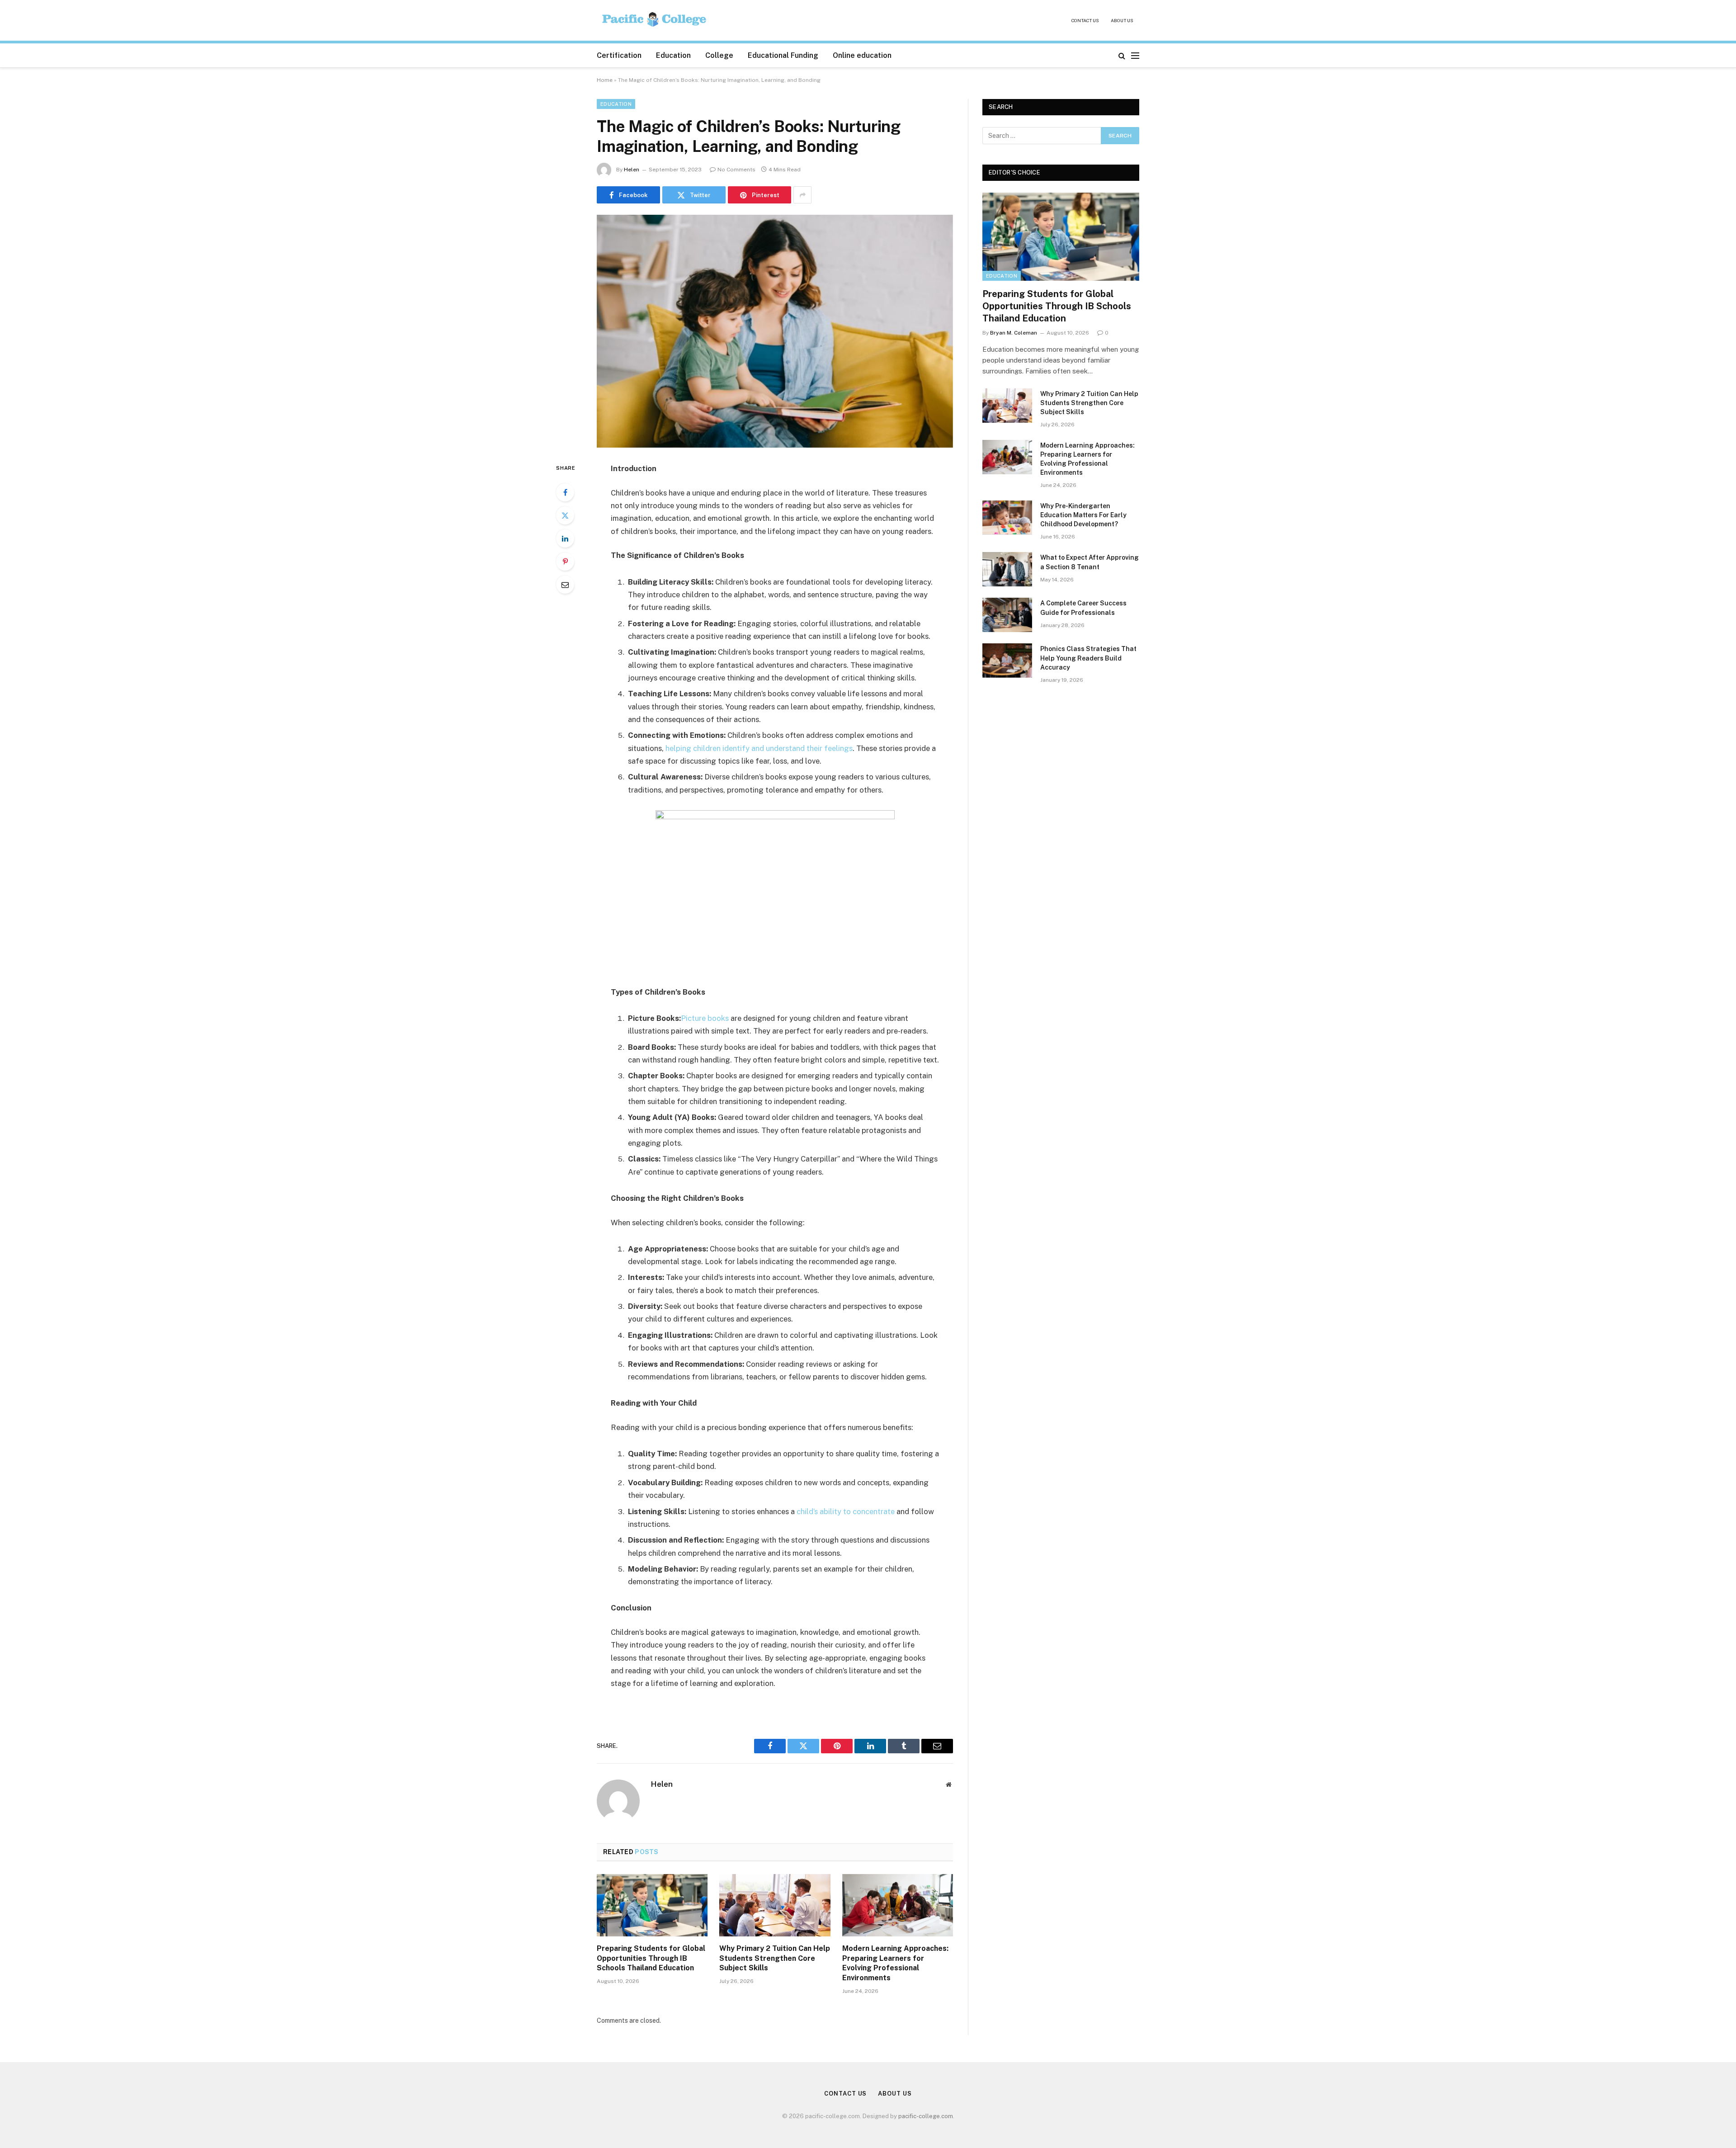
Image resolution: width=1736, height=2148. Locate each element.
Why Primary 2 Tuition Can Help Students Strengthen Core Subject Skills (775, 1958)
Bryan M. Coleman (1014, 333)
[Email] (565, 585)
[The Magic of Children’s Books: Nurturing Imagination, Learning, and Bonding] (775, 331)
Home (605, 80)
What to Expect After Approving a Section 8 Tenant (1090, 562)
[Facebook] (565, 492)
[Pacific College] (655, 21)
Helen (632, 170)
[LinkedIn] (565, 538)
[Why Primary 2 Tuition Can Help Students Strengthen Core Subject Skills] (775, 1905)
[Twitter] (565, 515)
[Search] (1122, 55)
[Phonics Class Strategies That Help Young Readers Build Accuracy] (1007, 661)
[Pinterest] (565, 562)
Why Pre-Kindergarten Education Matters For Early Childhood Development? (1083, 515)
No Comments (736, 170)
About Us (1122, 20)
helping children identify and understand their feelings (759, 748)
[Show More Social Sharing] (802, 195)
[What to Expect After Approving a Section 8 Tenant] (1007, 569)
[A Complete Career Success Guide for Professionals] (1007, 615)
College (719, 55)
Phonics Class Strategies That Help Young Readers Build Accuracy (1088, 658)
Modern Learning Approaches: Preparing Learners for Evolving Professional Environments (895, 1963)
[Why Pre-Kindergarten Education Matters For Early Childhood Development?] (1007, 518)
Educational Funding (783, 55)
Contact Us (1085, 20)
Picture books (705, 1018)
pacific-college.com (926, 2116)
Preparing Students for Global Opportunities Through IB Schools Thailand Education (651, 1958)
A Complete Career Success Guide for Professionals (1083, 608)
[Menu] (1135, 55)
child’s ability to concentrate (846, 1511)
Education (673, 55)
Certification (619, 55)
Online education (862, 55)
